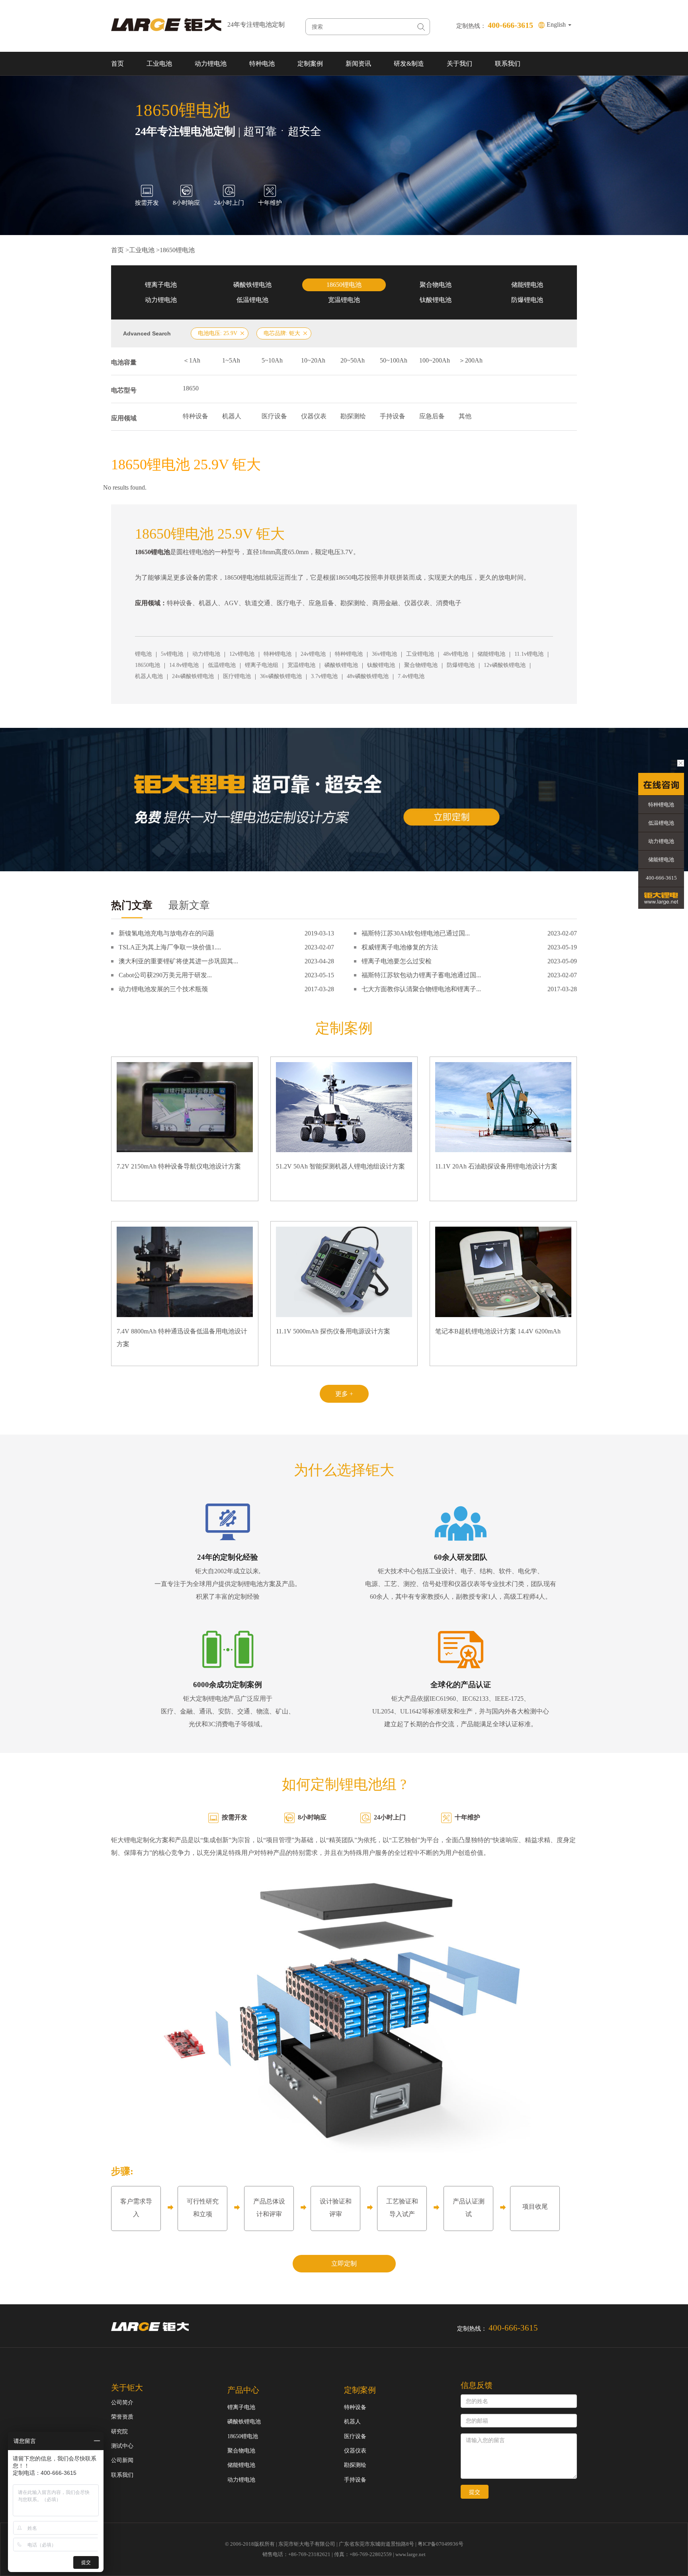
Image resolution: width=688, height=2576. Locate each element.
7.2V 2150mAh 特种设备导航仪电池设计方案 (179, 1166)
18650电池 (148, 665)
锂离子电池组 (262, 665)
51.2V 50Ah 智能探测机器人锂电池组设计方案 (340, 1166)
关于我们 (459, 64)
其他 (465, 416)
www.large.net (410, 2554)
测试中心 (122, 2446)
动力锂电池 (211, 64)
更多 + (344, 1394)
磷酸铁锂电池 (252, 285)
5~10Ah (272, 360)
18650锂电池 (177, 250)
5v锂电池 (172, 654)
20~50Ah (353, 360)
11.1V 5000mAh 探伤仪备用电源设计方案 (333, 1331)
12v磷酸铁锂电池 (505, 665)
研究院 (119, 2432)
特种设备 (195, 416)
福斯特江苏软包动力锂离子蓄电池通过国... (421, 975)
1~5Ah (231, 360)
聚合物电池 (436, 285)
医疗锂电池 (237, 676)
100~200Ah (435, 360)
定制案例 (310, 64)
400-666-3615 (661, 878)
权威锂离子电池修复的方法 (400, 947)
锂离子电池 (161, 285)
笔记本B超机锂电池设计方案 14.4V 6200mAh (498, 1331)
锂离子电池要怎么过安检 (397, 961)
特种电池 (262, 64)
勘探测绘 (353, 416)
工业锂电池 (420, 654)
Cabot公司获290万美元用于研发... (165, 975)
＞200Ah (471, 360)
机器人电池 (149, 676)
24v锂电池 (313, 654)
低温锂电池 (252, 300)
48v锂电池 (456, 654)
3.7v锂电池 (324, 676)
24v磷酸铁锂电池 (193, 676)
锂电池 (143, 654)
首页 (117, 64)
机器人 (232, 416)
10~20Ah (313, 360)
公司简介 (122, 2403)
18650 (191, 388)
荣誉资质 (122, 2417)
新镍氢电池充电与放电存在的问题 (166, 933)
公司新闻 (122, 2460)
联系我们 (508, 64)
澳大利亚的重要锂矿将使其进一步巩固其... (178, 961)
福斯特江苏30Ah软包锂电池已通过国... (416, 933)
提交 (475, 2492)
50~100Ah (394, 360)
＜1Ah (192, 360)
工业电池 (159, 64)
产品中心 (243, 2390)
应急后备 (432, 416)
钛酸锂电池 (436, 300)
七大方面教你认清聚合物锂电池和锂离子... (421, 989)
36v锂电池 (384, 654)
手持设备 (393, 416)
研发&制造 (409, 64)
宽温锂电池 (344, 300)
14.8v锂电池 (184, 665)
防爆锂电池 (527, 300)
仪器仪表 (314, 416)
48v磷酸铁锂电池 (368, 676)
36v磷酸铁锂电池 (281, 676)
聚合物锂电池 (421, 665)
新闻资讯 (358, 64)
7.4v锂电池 (411, 676)
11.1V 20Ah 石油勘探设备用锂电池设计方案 (496, 1166)
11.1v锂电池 (529, 654)
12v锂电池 (242, 654)
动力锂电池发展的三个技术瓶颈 (163, 989)
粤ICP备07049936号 (441, 2544)
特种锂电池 (278, 654)
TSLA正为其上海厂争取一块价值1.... (170, 947)
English (557, 25)
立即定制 (344, 2263)
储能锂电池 (527, 285)
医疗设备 (274, 416)
